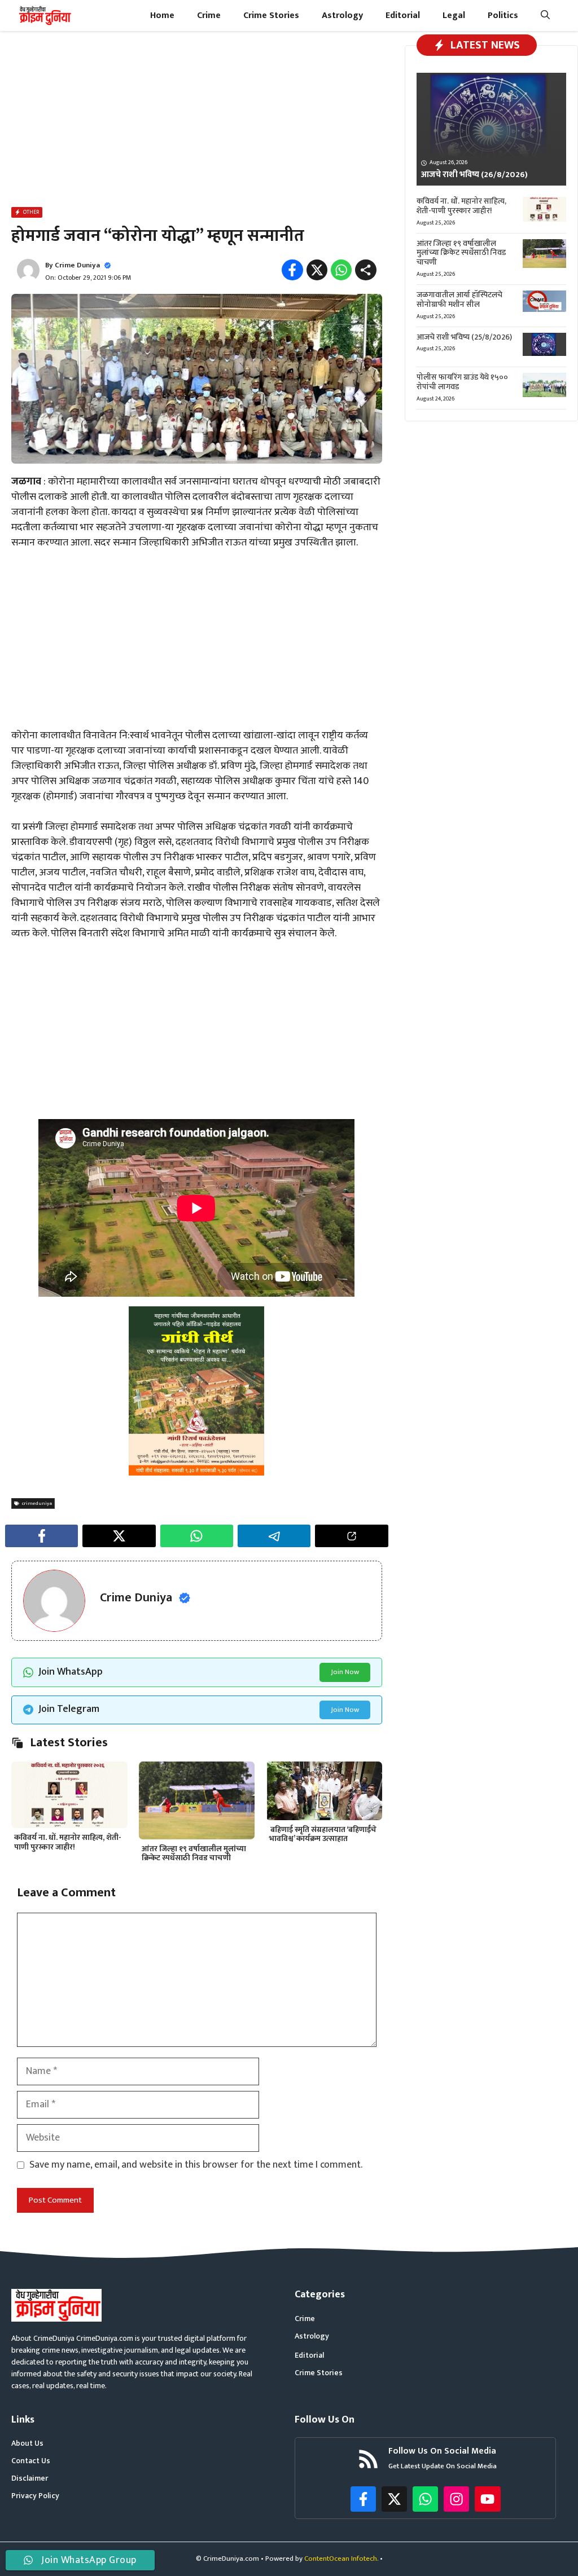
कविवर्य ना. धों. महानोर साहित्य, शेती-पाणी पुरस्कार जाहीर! (68, 1842)
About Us (27, 2443)
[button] (545, 16)
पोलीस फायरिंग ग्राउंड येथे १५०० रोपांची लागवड (462, 382)
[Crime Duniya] (44, 16)
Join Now (345, 1672)
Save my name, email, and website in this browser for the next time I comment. (196, 2165)
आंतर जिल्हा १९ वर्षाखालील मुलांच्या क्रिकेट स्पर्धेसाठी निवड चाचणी (194, 1853)
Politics (503, 16)
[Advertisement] (197, 121)
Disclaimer (30, 2478)
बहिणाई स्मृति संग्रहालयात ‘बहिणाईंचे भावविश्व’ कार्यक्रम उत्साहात (323, 1834)
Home (162, 16)
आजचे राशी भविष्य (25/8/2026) (464, 337)
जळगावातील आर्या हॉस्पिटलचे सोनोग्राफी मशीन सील (459, 300)
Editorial (403, 16)
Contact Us (31, 2461)
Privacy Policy (35, 2496)
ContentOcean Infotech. (341, 2559)
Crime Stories (271, 16)
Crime (209, 16)
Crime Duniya (77, 265)
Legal (454, 16)
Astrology (342, 16)
